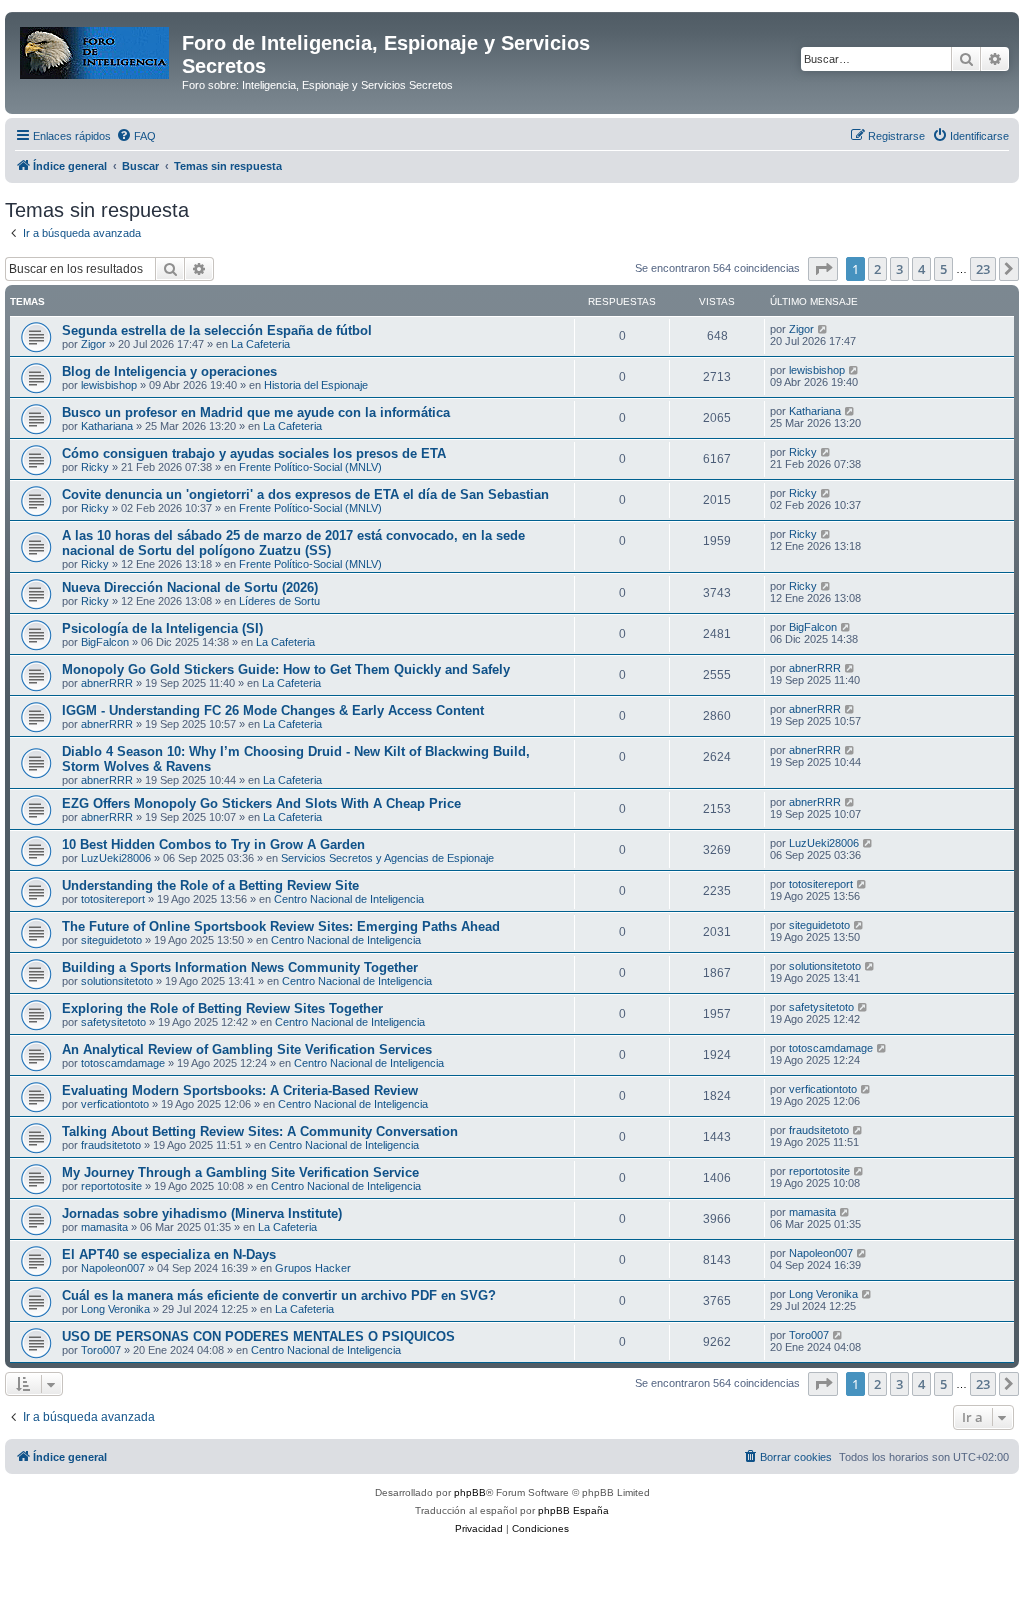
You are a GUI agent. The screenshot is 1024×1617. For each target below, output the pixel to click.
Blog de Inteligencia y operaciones (169, 371)
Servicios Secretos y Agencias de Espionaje (387, 858)
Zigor (93, 344)
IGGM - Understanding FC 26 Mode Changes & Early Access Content (273, 710)
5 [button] (943, 269)
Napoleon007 (113, 1268)
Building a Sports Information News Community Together (240, 967)
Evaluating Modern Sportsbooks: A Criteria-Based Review (240, 1090)
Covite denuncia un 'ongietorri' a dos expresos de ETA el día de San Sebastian (305, 494)
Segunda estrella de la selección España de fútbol (217, 330)
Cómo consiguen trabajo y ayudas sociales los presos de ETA (254, 453)
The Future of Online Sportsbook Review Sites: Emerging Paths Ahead (281, 926)
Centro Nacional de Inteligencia (349, 899)
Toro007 (101, 1350)
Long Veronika (115, 1309)
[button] (823, 269)
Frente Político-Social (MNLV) (310, 467)
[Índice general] (96, 49)
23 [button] (983, 269)
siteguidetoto (111, 940)
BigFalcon (105, 642)
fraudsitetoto (111, 1145)
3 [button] (899, 269)
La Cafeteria (260, 344)
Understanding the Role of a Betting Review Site (210, 885)
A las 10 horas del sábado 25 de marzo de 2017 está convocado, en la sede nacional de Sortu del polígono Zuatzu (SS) (293, 543)
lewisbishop (109, 385)
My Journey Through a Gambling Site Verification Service (240, 1172)
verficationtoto (115, 1104)
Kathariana (107, 426)
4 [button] (921, 269)
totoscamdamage (123, 1063)
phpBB (470, 1492)
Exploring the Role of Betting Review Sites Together (222, 1008)
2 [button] (877, 269)
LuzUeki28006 (116, 858)
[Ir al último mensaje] (823, 329)
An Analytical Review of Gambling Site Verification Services (247, 1049)
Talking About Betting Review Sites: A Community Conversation (260, 1131)
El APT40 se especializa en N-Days (169, 1254)
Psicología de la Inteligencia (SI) (162, 628)
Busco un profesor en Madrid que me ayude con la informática (256, 412)
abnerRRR (107, 683)
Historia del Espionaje (316, 385)
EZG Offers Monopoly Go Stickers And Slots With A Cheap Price (261, 803)
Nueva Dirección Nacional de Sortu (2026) (190, 587)
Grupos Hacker (313, 1268)
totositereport (113, 899)
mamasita (104, 1227)
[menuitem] (136, 136)
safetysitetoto (113, 1022)
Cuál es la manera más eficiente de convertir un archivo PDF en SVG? (279, 1295)
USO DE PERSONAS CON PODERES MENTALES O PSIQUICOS (258, 1336)
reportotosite (111, 1186)
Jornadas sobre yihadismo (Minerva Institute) (202, 1213)
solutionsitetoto (117, 981)
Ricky (95, 467)
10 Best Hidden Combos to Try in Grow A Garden (213, 844)
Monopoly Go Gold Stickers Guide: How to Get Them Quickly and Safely (286, 669)
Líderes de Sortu (279, 601)
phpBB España (573, 1510)
